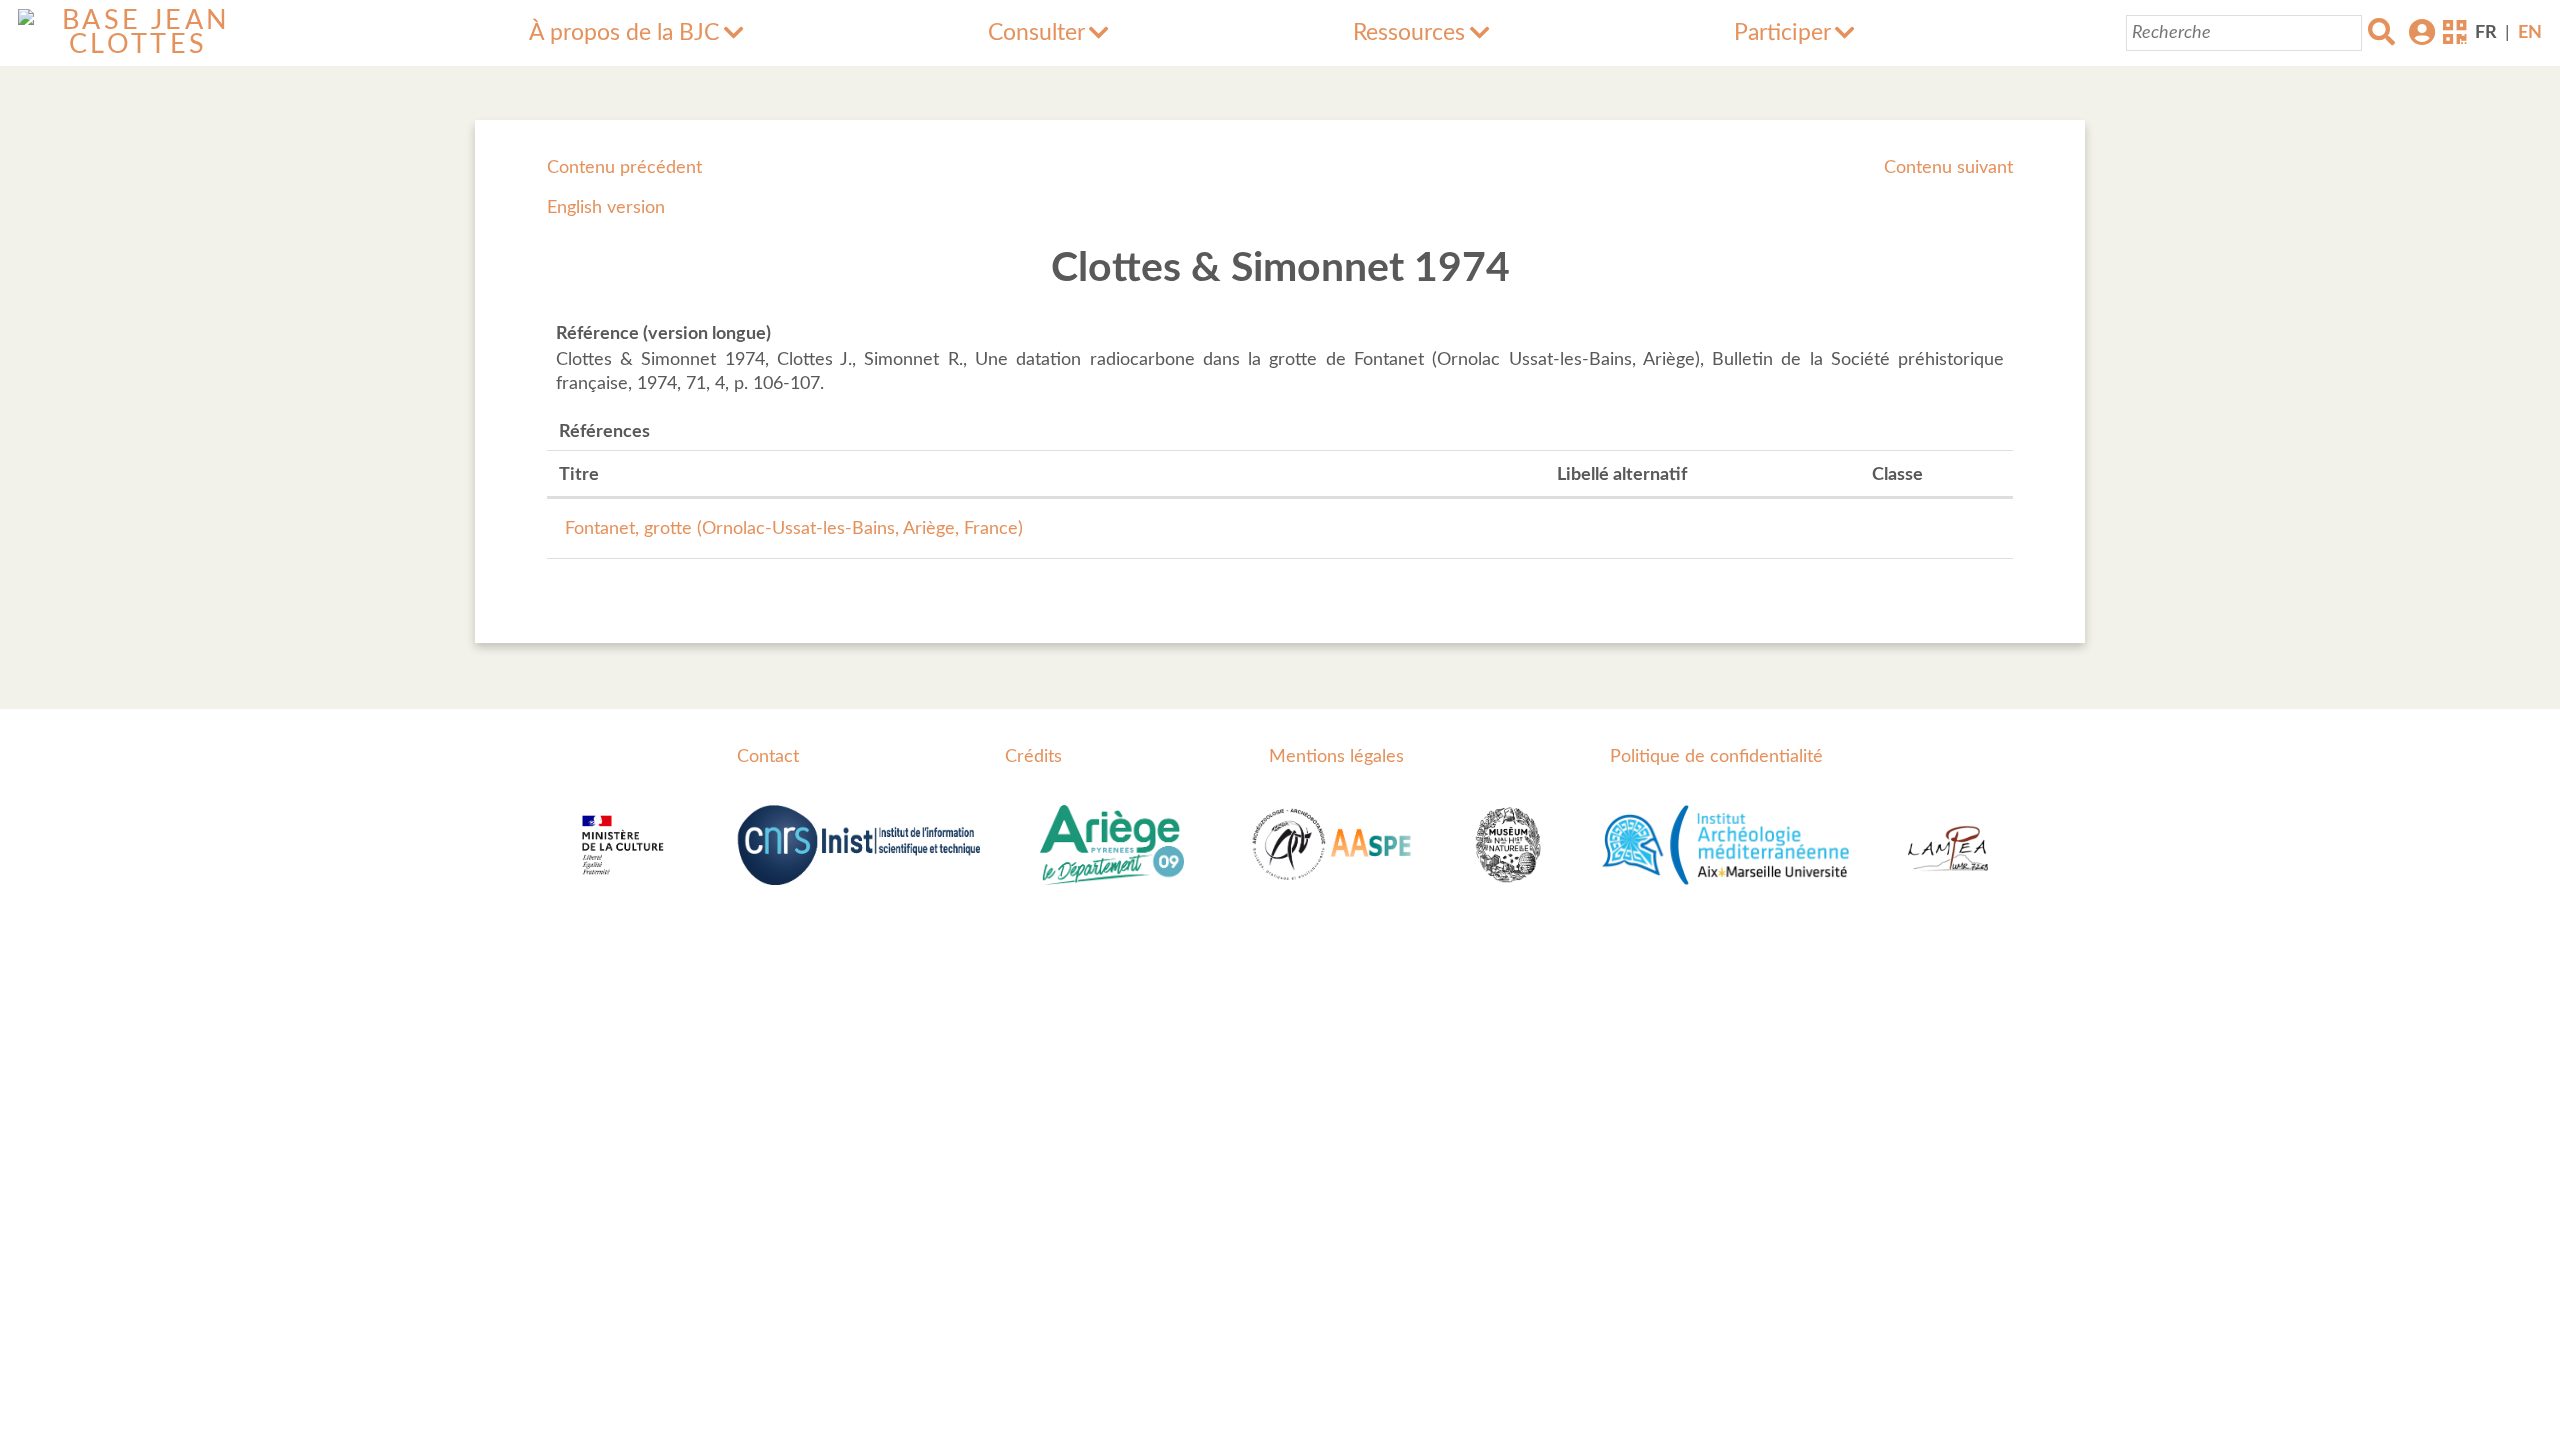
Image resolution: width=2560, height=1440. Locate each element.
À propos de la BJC (624, 33)
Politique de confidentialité (1716, 757)
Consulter (1036, 33)
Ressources (1409, 33)
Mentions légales (1336, 757)
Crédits (1033, 757)
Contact (768, 757)
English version (606, 208)
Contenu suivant (1948, 168)
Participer (1782, 33)
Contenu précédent (624, 168)
